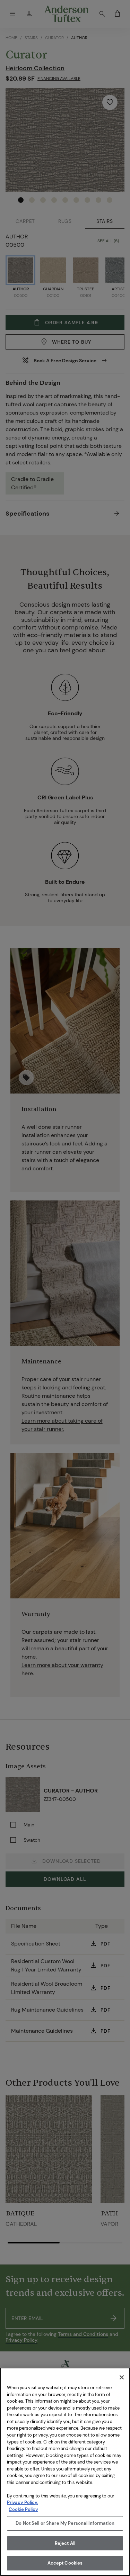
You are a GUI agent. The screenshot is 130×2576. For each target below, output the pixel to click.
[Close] (122, 2377)
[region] (65, 2472)
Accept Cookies (65, 2563)
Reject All (65, 2543)
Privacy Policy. (23, 2502)
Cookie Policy (23, 2509)
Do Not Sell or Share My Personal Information (65, 2523)
